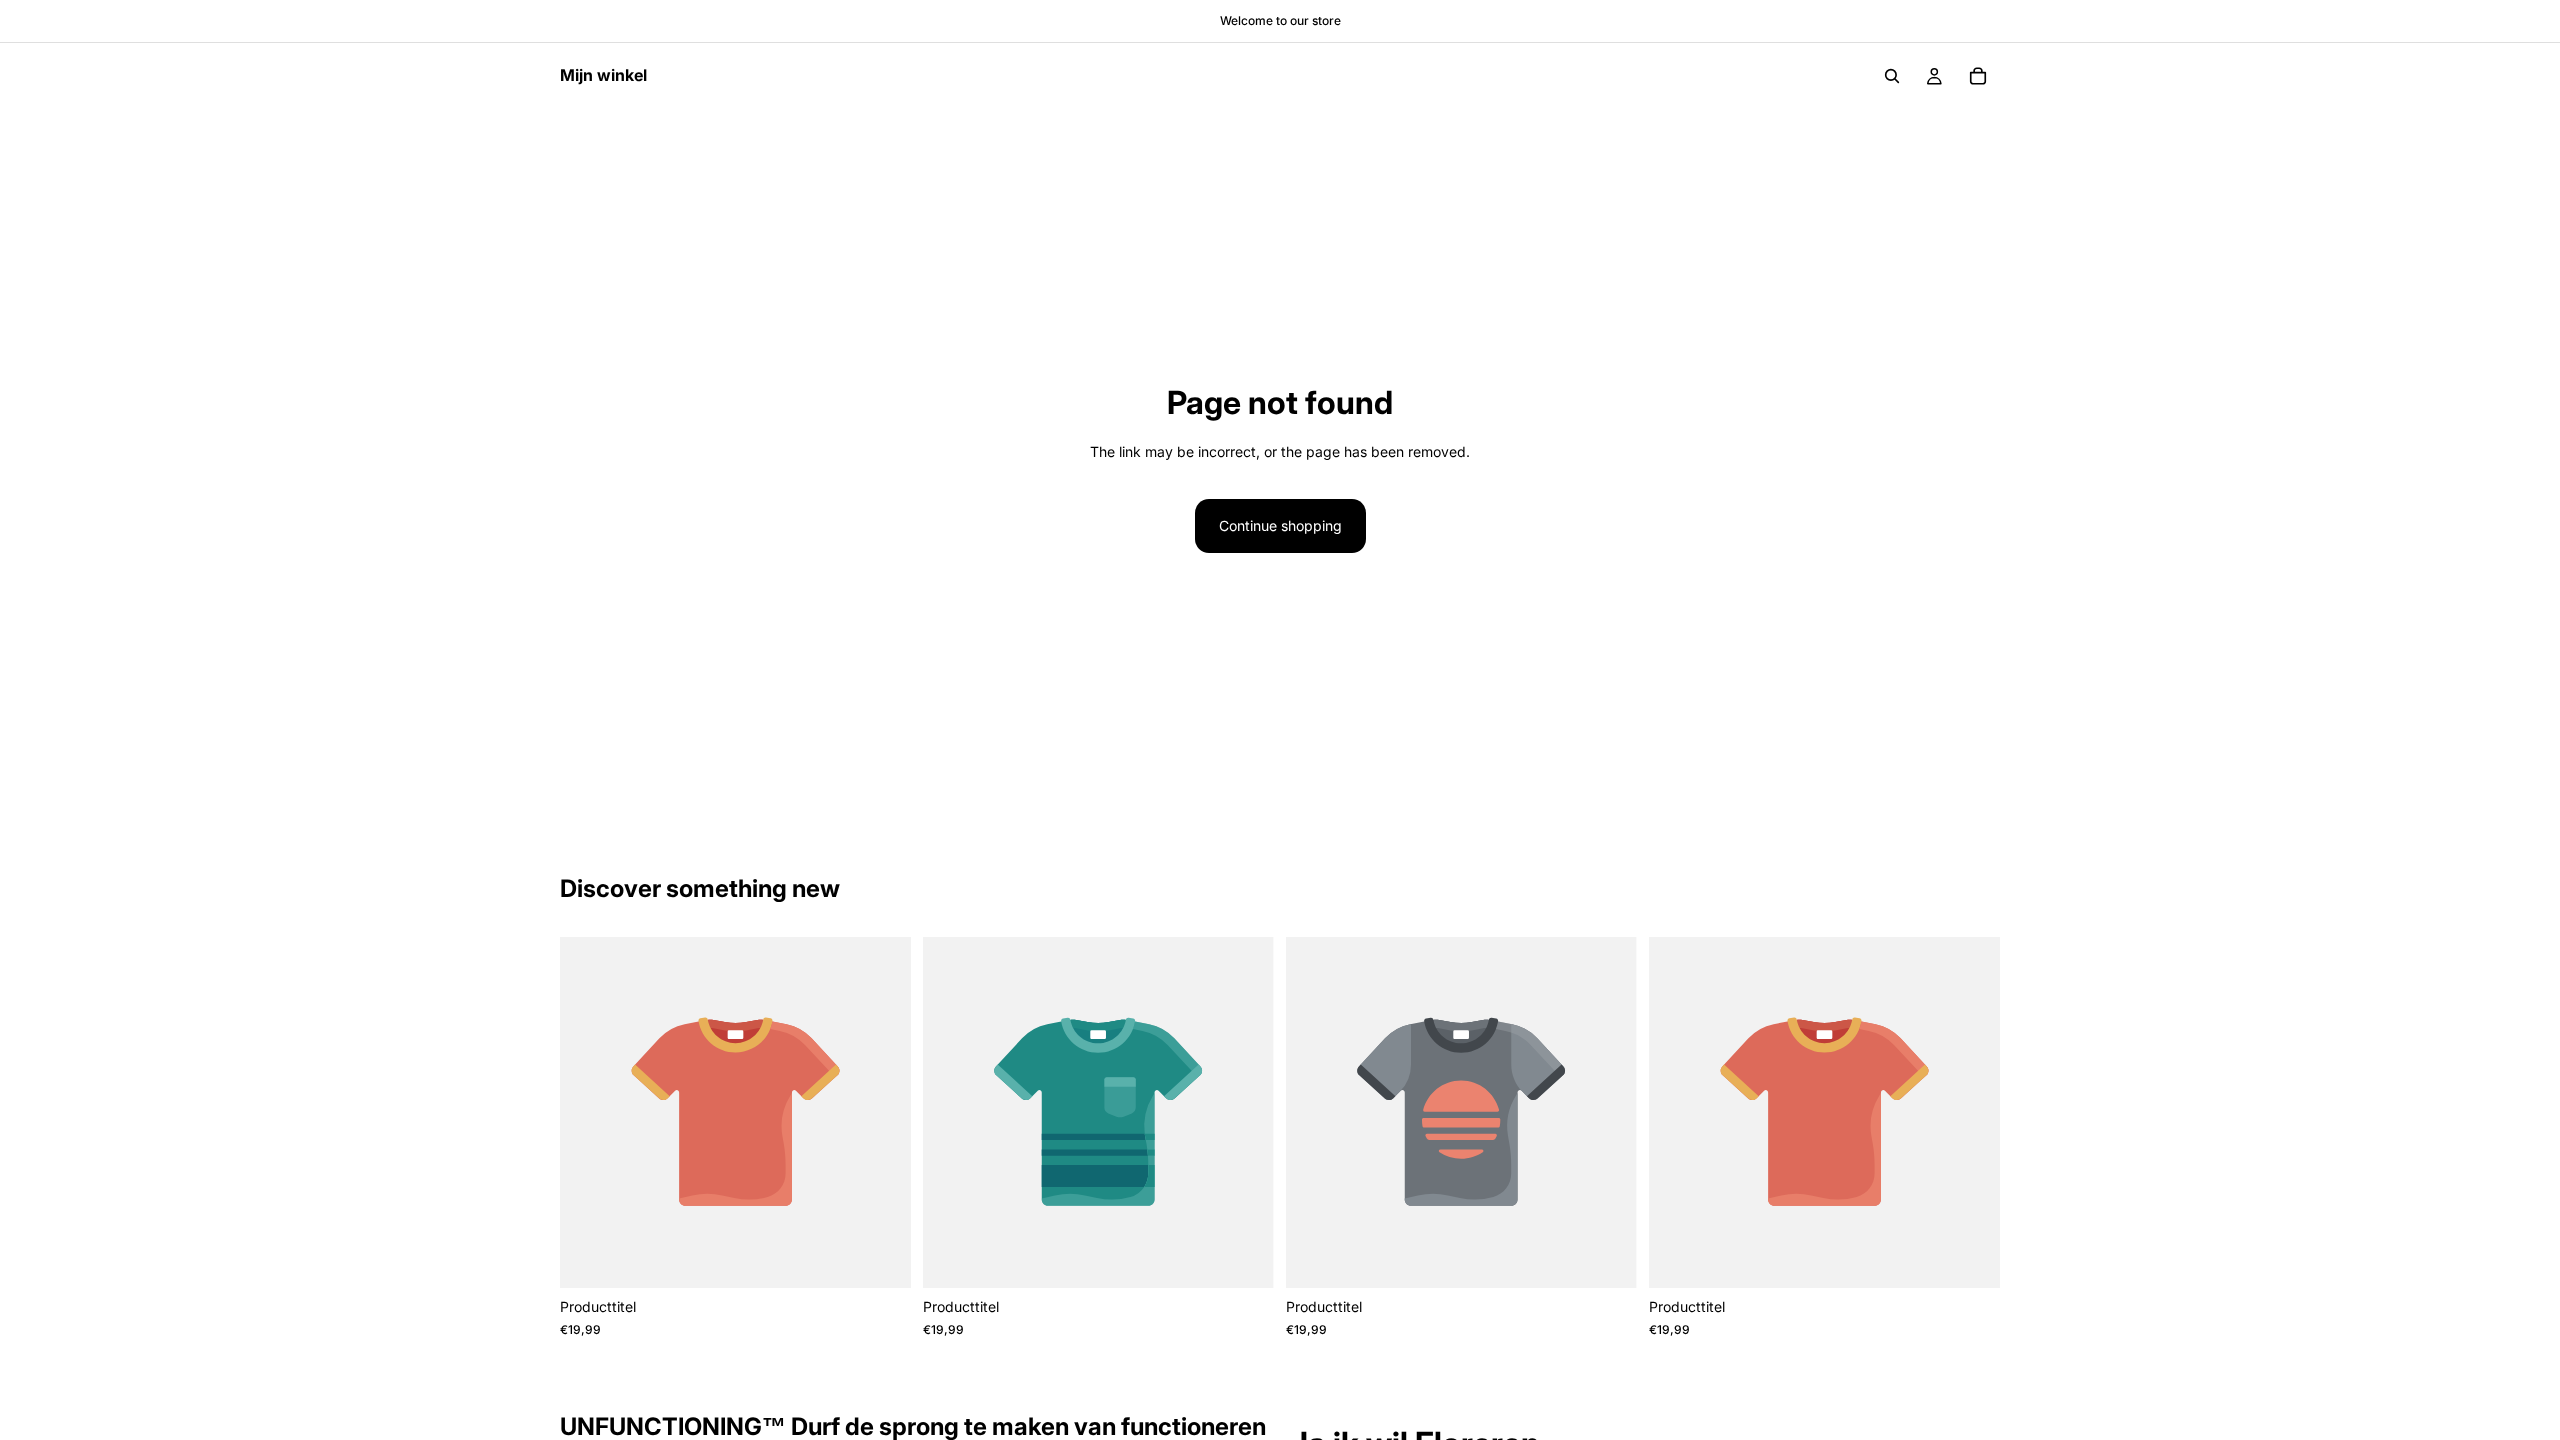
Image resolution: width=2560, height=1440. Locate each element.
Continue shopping (1280, 525)
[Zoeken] (1892, 76)
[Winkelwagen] (1978, 76)
